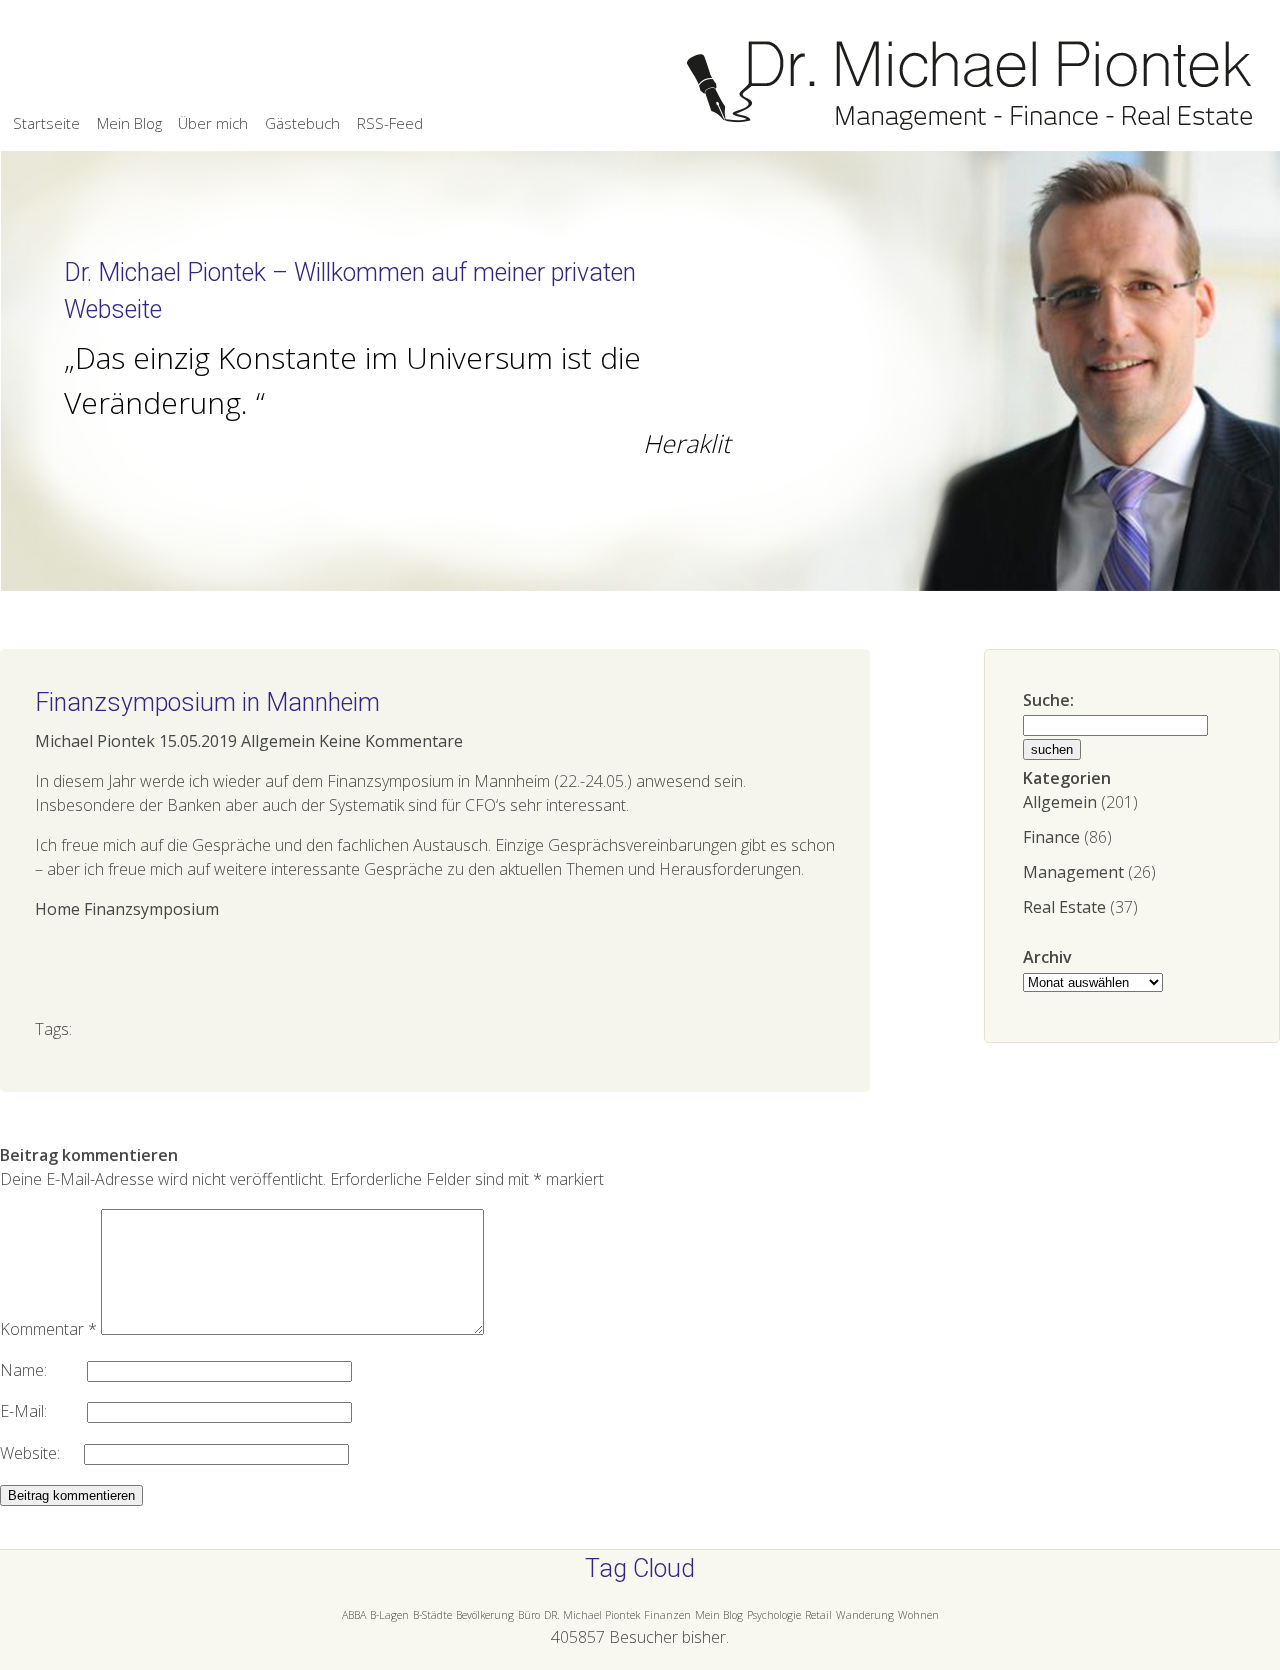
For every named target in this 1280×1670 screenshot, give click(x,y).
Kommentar (48, 1329)
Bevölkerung (485, 1615)
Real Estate (1064, 907)
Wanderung (865, 1615)
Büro (529, 1615)
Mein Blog (129, 123)
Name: (43, 1370)
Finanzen (667, 1615)
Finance (1051, 837)
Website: (42, 1453)
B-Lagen (389, 1615)
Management (1073, 872)
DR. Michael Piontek (592, 1615)
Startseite (46, 123)
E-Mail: (43, 1411)
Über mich (213, 123)
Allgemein (1060, 802)
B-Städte (432, 1615)
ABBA (354, 1615)
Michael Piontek (95, 741)
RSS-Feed (390, 123)
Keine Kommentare (391, 741)
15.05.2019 (198, 741)
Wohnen (918, 1615)
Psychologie (774, 1615)
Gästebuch (302, 123)
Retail (818, 1615)
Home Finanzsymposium (127, 909)
